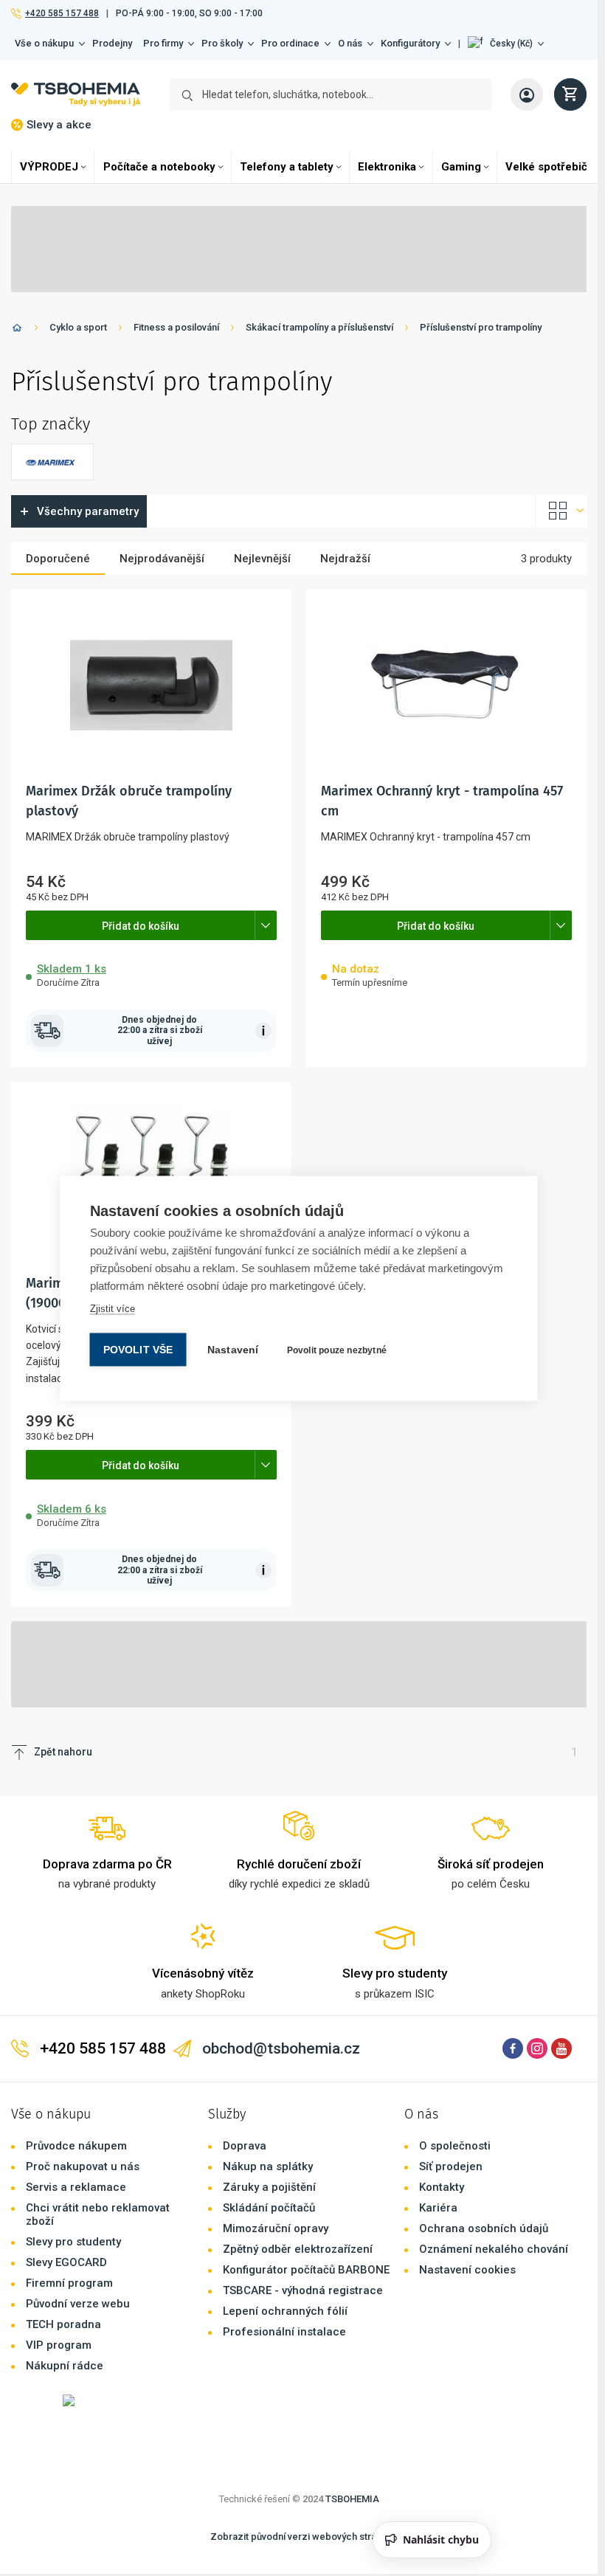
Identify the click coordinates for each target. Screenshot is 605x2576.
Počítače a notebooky (159, 167)
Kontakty (442, 2187)
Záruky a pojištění (269, 2187)
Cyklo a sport (78, 327)
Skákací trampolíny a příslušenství (319, 327)
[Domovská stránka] (17, 330)
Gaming (461, 167)
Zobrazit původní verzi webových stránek (301, 2537)
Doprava (245, 2146)
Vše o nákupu (44, 43)
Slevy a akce (59, 125)
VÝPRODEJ (49, 167)
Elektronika (387, 167)
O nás (350, 43)
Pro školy (222, 43)
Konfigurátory (410, 43)
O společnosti (455, 2146)
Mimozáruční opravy (276, 2228)
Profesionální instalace (284, 2332)
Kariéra (438, 2208)
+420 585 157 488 (62, 13)
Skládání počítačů (269, 2208)
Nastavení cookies (467, 2270)
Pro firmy (163, 43)
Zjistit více (113, 1308)
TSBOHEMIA (352, 2499)
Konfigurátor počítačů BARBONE (306, 2270)
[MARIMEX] (52, 462)
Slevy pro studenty (73, 2242)
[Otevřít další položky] (266, 925)
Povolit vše (138, 1349)
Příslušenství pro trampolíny (481, 327)
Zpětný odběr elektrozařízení (298, 2249)
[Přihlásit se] (527, 94)
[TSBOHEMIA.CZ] (76, 94)
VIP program (59, 2345)
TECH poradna (63, 2324)
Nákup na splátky (268, 2166)
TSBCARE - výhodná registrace (303, 2290)
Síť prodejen (451, 2166)
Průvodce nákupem (76, 2146)
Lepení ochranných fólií (285, 2311)
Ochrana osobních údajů (484, 2228)
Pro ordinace (290, 43)
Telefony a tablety (287, 167)
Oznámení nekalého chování (494, 2249)
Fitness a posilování (176, 327)
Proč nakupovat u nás (83, 2166)
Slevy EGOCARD (66, 2262)
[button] (506, 44)
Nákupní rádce (65, 2366)
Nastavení (233, 1349)
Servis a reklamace (76, 2187)
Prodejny (112, 43)
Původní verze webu (78, 2304)
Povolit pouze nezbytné (337, 1350)
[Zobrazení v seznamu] (561, 511)
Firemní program (69, 2283)
